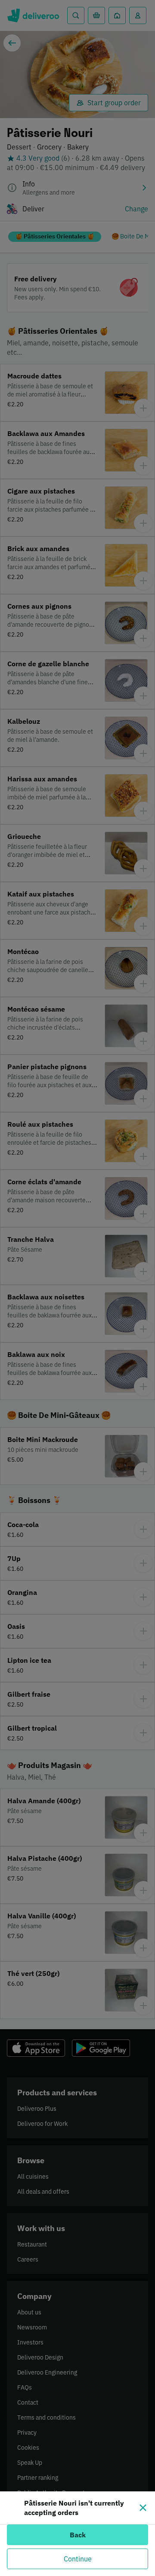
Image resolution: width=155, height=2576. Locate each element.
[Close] (143, 2508)
